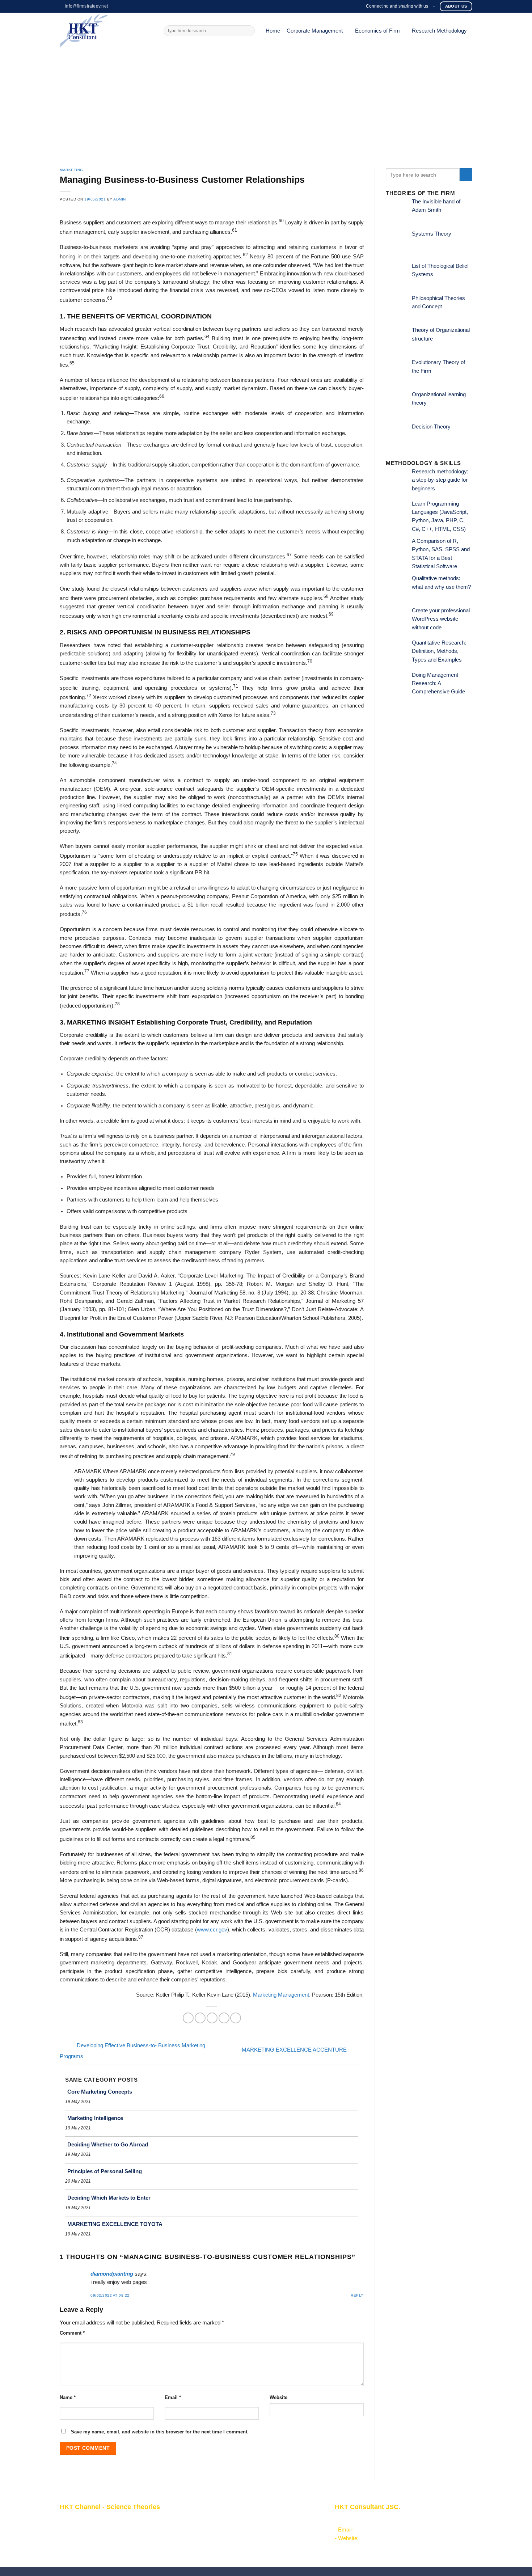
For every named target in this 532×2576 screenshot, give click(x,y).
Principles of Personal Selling (105, 2171)
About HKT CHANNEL (86, 2520)
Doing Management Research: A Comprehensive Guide (438, 683)
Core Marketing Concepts (100, 2092)
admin (120, 199)
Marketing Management (281, 1995)
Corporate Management (315, 31)
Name (68, 2397)
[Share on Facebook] (188, 2018)
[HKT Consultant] (106, 31)
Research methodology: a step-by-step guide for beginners (440, 480)
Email (173, 2397)
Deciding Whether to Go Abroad (108, 2144)
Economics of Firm (377, 31)
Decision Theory (431, 427)
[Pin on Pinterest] (224, 2018)
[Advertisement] (266, 103)
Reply (357, 2295)
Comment (72, 2333)
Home (273, 31)
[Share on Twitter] (200, 2018)
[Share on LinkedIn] (236, 2018)
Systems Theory (432, 234)
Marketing (71, 170)
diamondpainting (112, 2274)
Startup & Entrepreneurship (229, 2528)
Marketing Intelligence (95, 2118)
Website (278, 2397)
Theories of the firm (220, 2545)
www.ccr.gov (212, 1930)
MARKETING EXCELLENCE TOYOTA (115, 2224)
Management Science (223, 2537)
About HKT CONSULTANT (92, 2528)
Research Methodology (439, 31)
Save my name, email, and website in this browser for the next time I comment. (160, 2432)
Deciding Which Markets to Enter (109, 2198)
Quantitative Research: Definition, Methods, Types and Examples (439, 651)
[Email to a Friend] (212, 2018)
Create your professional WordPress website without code (441, 619)
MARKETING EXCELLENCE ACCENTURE (295, 2050)
